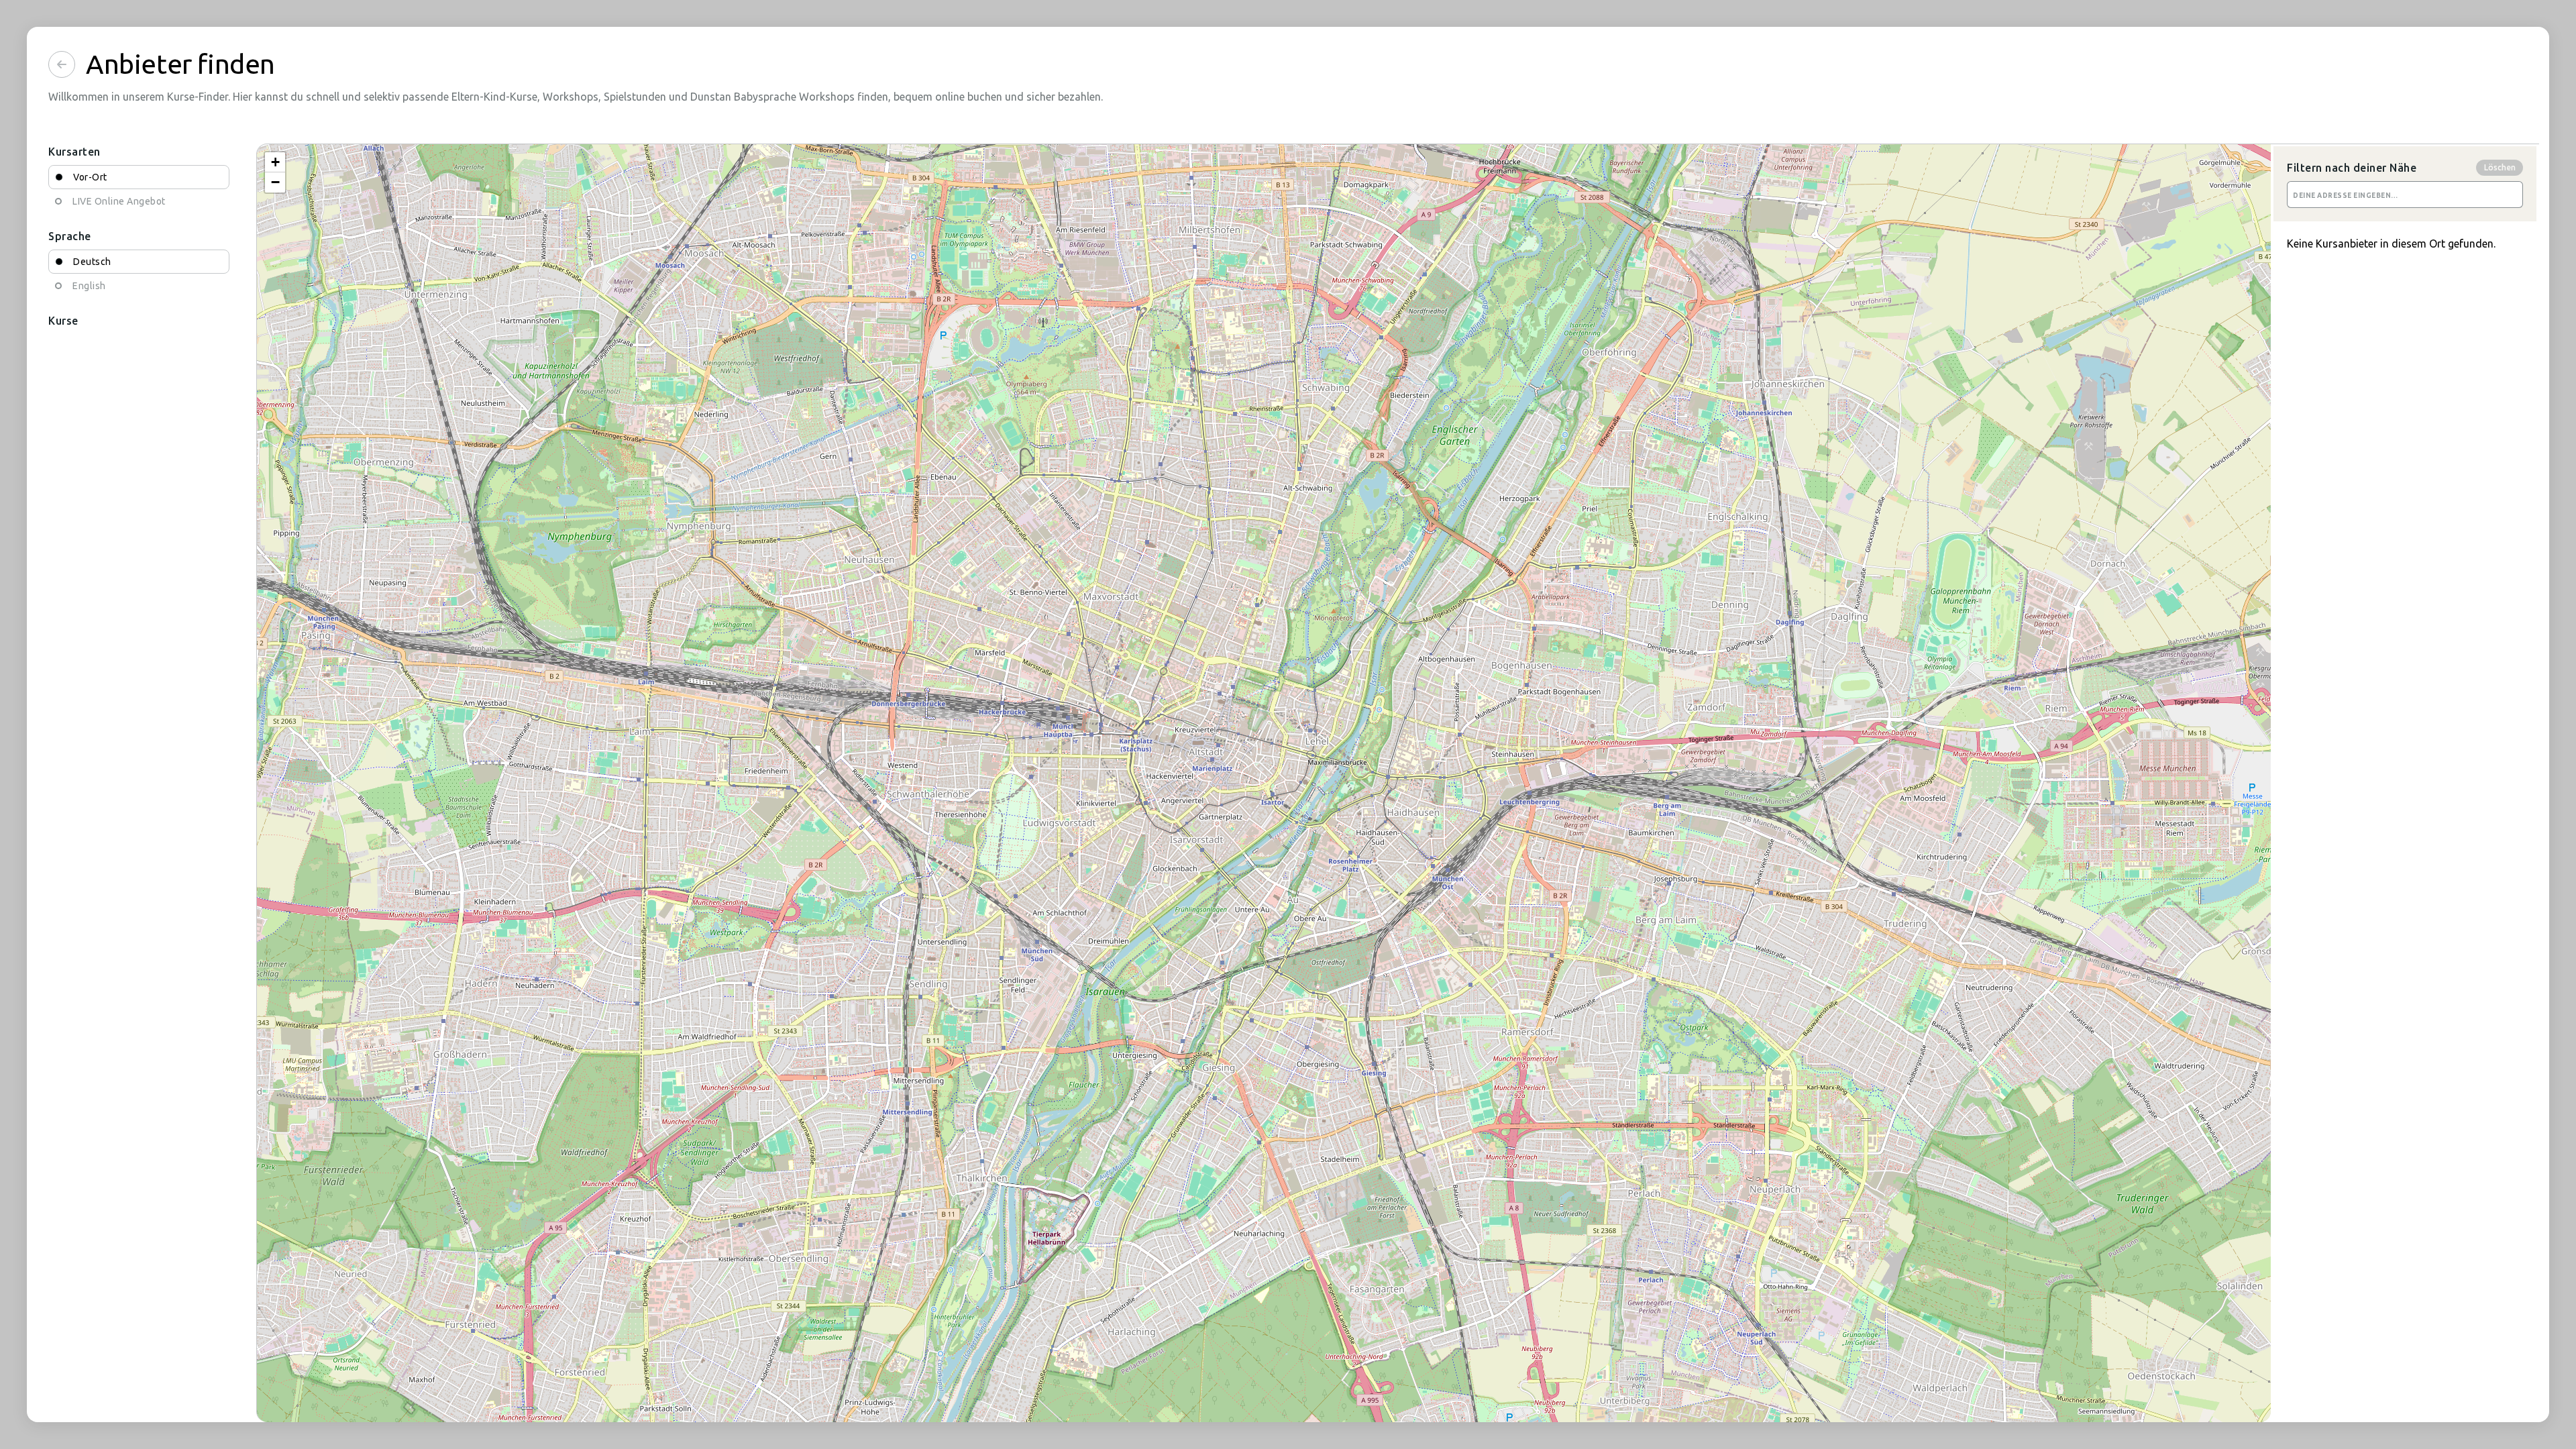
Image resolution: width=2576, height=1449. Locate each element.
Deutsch (92, 262)
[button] (275, 162)
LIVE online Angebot (119, 201)
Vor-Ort (90, 177)
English (89, 286)
